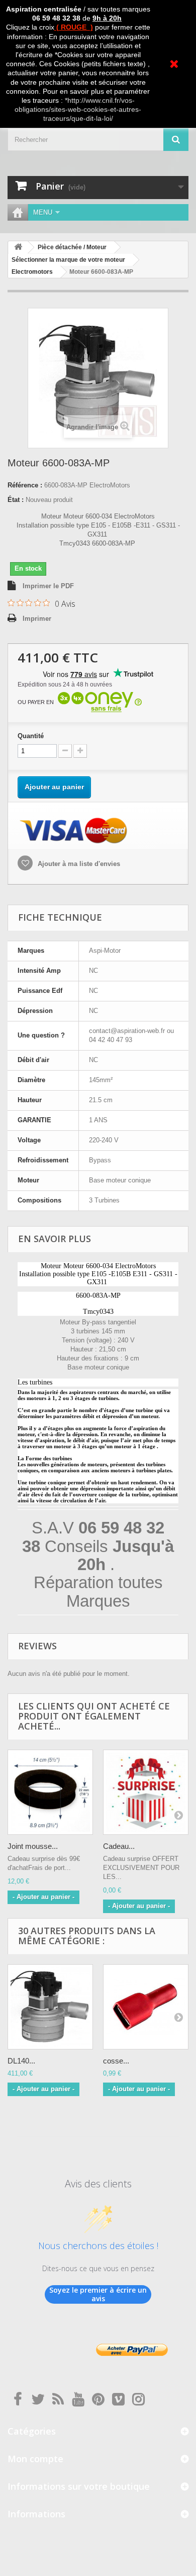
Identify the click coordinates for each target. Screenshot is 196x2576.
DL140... (21, 2061)
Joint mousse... (33, 1846)
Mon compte (35, 2459)
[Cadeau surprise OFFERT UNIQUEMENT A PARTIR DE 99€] (146, 1792)
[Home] (18, 212)
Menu (43, 212)
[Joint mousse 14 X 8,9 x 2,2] (50, 1792)
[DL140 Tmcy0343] (50, 2007)
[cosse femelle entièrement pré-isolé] (146, 2007)
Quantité (31, 736)
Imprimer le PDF (48, 586)
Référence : (25, 485)
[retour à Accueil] (18, 247)
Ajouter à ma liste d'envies (78, 864)
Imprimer (37, 619)
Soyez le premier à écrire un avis (98, 2294)
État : (16, 500)
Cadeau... (119, 1846)
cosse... (116, 2061)
